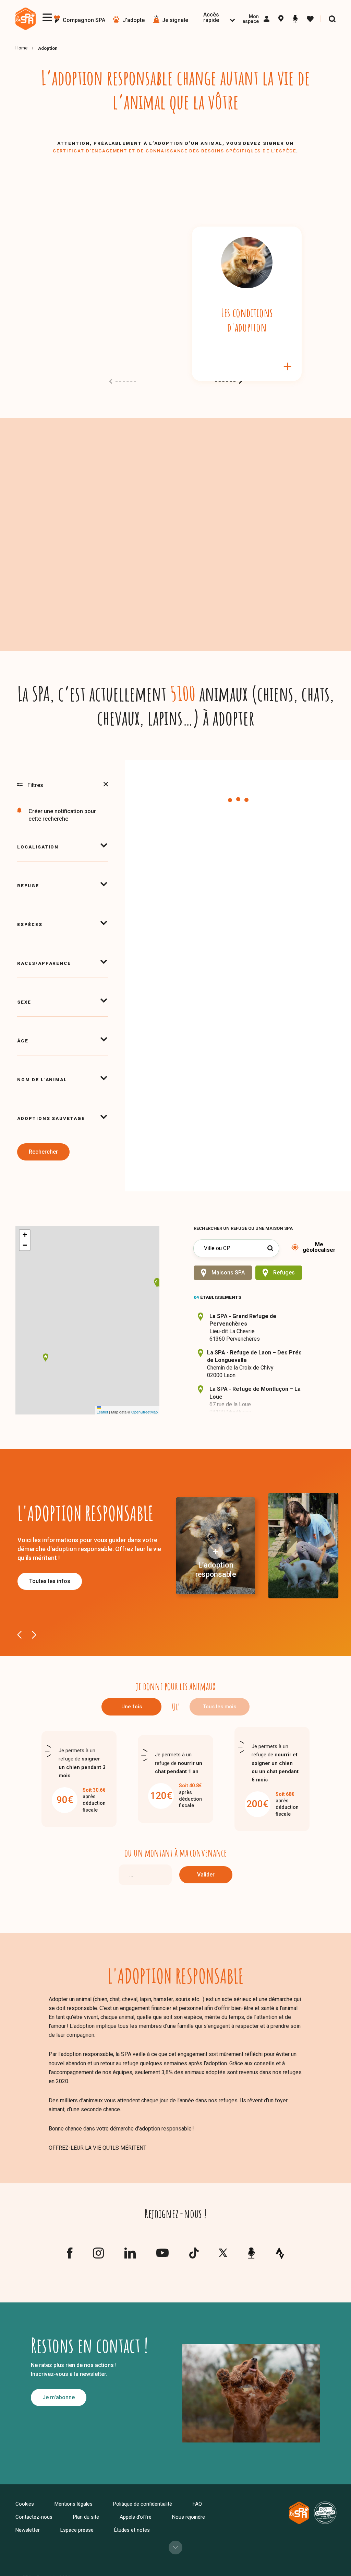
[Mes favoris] (310, 19)
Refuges (284, 1273)
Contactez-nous (34, 2517)
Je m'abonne (59, 2397)
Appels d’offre (136, 2517)
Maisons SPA (228, 1273)
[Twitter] (223, 2255)
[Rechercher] (332, 19)
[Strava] (280, 2253)
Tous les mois (220, 1707)
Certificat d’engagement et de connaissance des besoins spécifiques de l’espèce (174, 151)
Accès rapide (211, 17)
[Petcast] (295, 19)
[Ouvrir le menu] (47, 17)
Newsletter (28, 2530)
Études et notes (132, 2530)
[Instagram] (98, 2256)
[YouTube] (162, 2255)
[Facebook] (70, 2256)
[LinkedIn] (130, 2256)
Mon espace (251, 19)
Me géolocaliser (319, 1247)
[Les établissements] (281, 19)
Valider (206, 1875)
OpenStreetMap (144, 1412)
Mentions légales (74, 2504)
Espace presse (77, 2530)
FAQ (197, 2504)
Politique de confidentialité (143, 2504)
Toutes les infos (50, 1581)
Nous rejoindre (189, 2517)
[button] (46, 1358)
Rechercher (43, 1152)
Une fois (132, 1707)
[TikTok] (194, 2256)
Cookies (25, 2504)
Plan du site (86, 2517)
